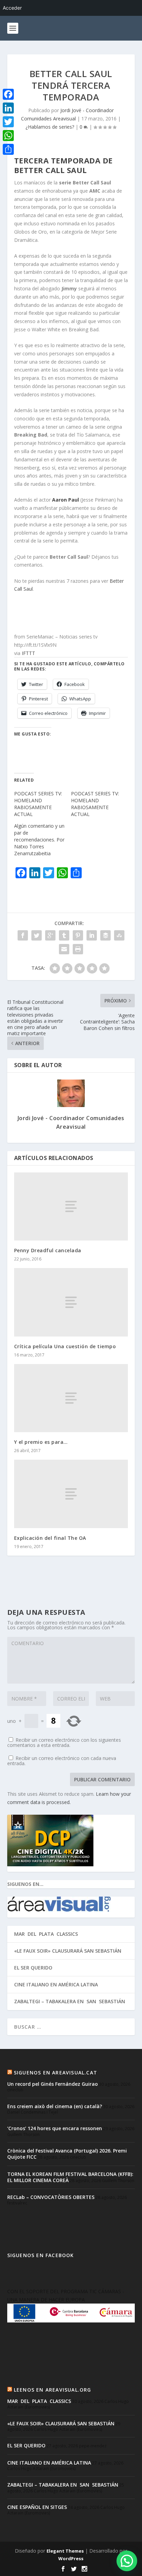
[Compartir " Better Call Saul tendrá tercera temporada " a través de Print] (78, 949)
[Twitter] (8, 122)
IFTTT (28, 653)
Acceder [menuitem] (12, 8)
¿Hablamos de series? (50, 127)
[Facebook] (8, 94)
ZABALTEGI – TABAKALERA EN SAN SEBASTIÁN (70, 2001)
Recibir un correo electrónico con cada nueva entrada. (62, 1761)
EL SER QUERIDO (33, 1968)
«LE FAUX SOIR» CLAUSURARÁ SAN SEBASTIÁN (68, 1951)
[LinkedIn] (8, 108)
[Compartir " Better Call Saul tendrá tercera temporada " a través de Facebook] (23, 935)
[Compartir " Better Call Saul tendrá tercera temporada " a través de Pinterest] (78, 935)
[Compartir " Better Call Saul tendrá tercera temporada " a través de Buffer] (105, 935)
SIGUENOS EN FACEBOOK (41, 2255)
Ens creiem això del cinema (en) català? (55, 2106)
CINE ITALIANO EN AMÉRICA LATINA (56, 1984)
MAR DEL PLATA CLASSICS (46, 1934)
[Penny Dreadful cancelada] (71, 1206)
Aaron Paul (65, 500)
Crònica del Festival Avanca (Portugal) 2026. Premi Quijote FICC (67, 2154)
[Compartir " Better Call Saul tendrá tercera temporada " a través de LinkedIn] (92, 935)
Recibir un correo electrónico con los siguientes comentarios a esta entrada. (64, 1742)
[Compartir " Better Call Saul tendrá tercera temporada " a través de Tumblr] (64, 935)
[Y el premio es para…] (71, 1398)
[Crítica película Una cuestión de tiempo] (71, 1302)
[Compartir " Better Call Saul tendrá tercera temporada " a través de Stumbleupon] (119, 935)
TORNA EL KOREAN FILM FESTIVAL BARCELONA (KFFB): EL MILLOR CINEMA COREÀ (70, 2177)
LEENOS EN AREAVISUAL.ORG (53, 2390)
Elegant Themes (65, 2551)
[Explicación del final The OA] (71, 1494)
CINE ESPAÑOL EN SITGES (37, 2507)
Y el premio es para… (41, 1442)
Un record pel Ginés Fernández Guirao (53, 2084)
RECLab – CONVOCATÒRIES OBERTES (51, 2197)
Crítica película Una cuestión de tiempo (65, 1346)
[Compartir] (8, 149)
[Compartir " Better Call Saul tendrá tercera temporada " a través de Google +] (50, 935)
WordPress (71, 2558)
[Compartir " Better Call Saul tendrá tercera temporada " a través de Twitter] (37, 935)
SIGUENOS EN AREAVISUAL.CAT (55, 2073)
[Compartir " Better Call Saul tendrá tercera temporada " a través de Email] (64, 949)
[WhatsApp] (8, 136)
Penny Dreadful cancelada (48, 1250)
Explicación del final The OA (50, 1538)
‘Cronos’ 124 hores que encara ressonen (55, 2128)
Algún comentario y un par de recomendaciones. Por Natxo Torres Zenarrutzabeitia (39, 840)
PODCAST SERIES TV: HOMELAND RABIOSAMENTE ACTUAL (38, 804)
